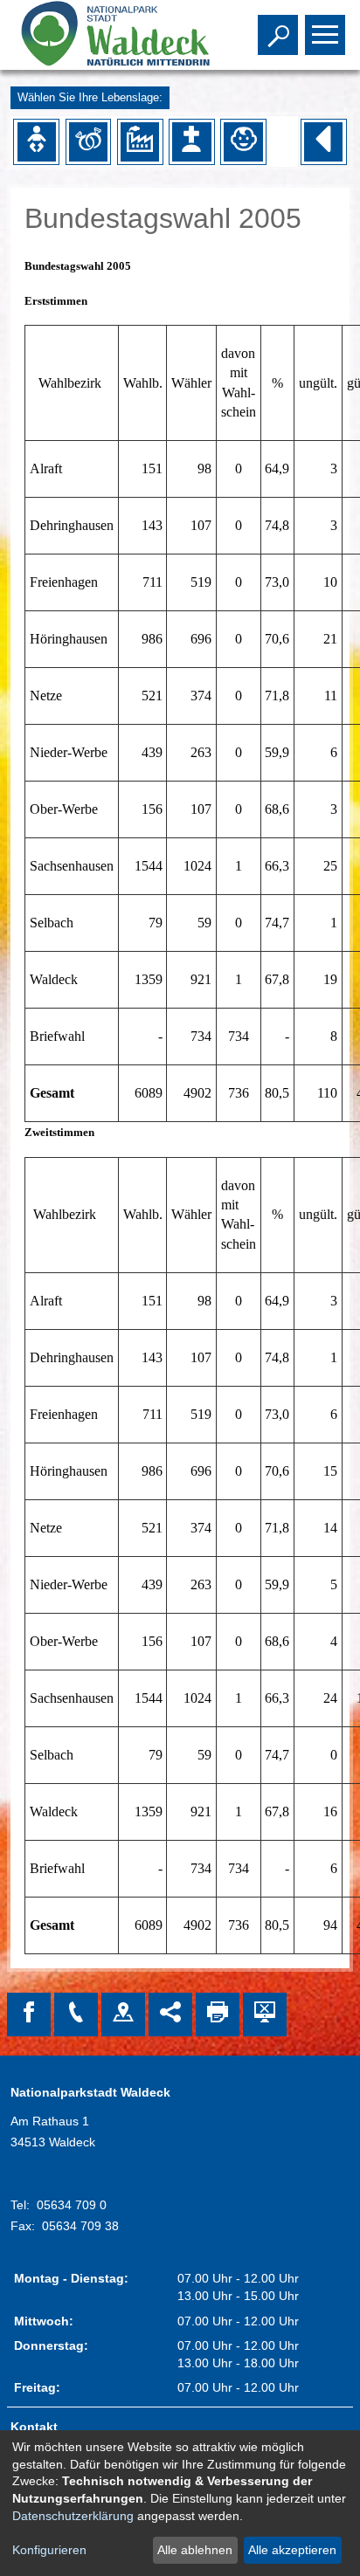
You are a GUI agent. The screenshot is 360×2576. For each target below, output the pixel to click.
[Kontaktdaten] (76, 2015)
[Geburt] (37, 141)
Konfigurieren (49, 2550)
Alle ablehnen (195, 2550)
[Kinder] (243, 141)
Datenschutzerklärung (73, 2516)
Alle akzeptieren (292, 2550)
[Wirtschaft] (140, 141)
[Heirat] (88, 141)
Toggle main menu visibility (322, 33)
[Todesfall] (191, 141)
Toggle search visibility (274, 33)
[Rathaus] (123, 2015)
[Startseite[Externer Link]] (108, 35)
